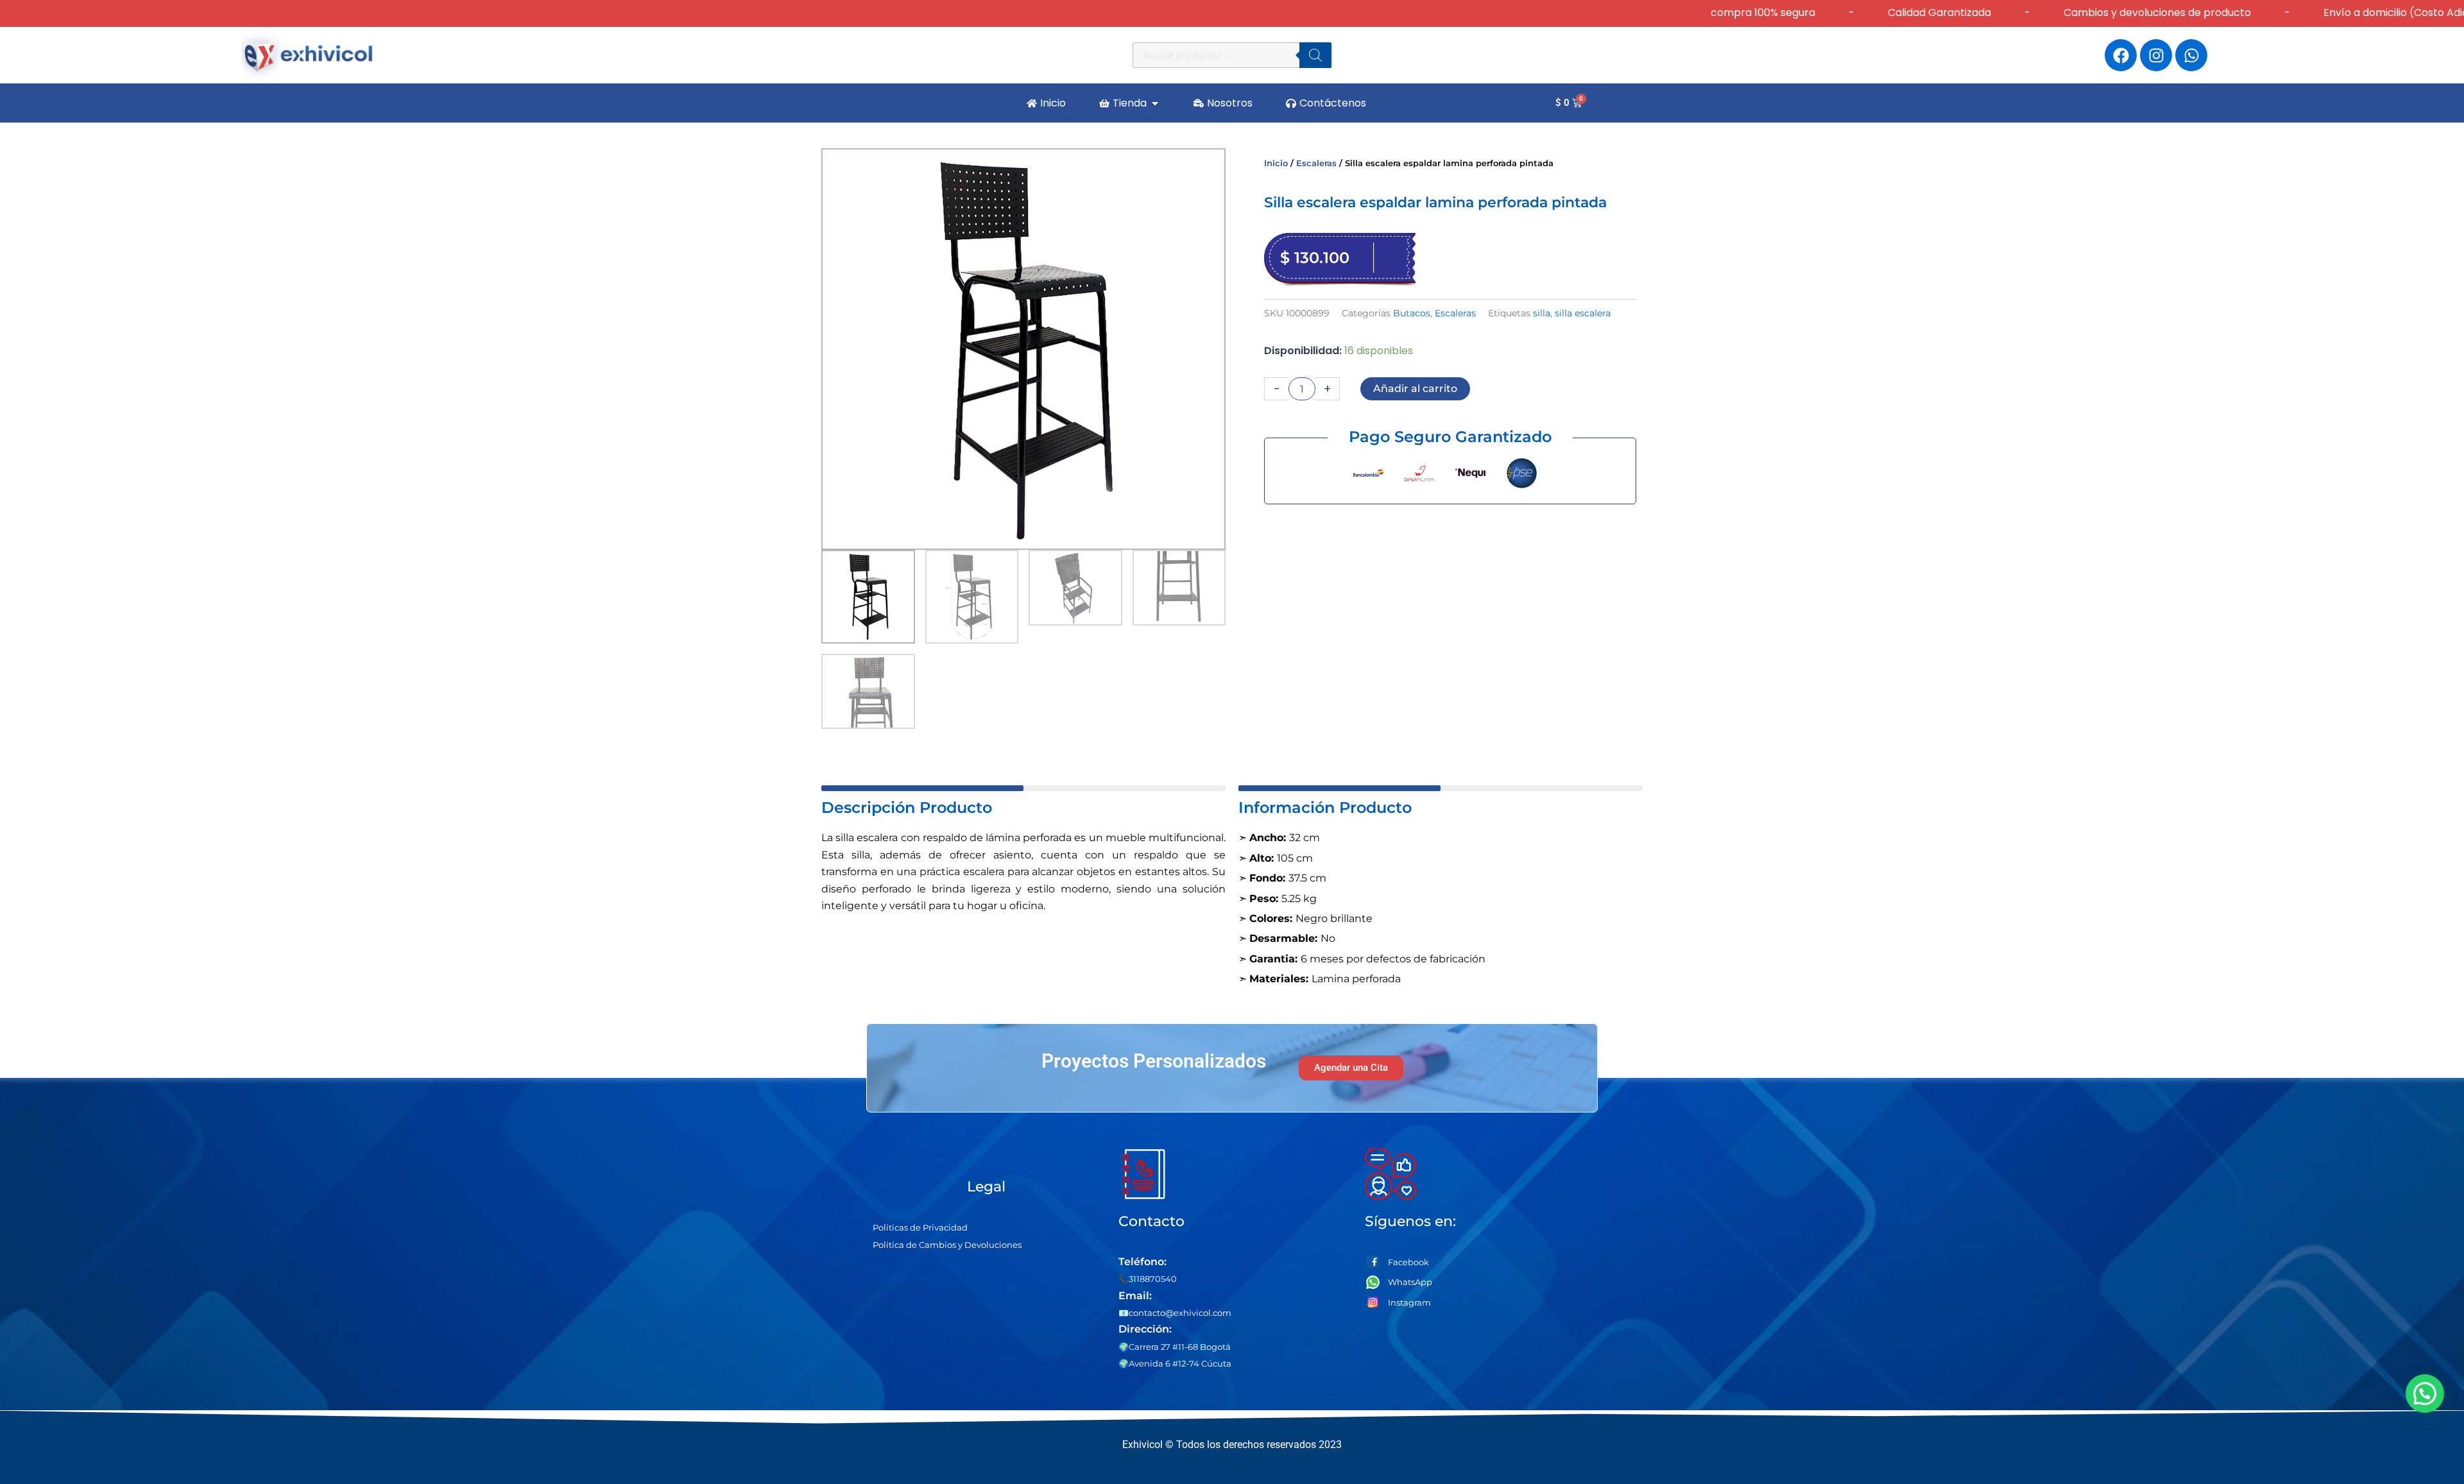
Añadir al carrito (1415, 388)
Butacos (1412, 313)
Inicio (1276, 163)
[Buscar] (1315, 55)
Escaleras (1316, 163)
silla (1542, 313)
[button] (2424, 1394)
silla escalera (1583, 313)
